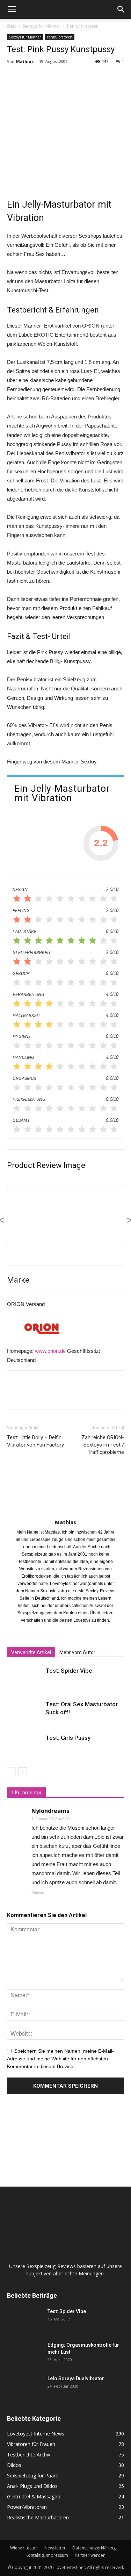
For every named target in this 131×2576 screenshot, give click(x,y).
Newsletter (55, 2548)
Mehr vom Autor (77, 1652)
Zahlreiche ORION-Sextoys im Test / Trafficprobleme (103, 1445)
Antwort (38, 1893)
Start (12, 26)
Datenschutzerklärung (94, 2548)
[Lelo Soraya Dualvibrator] (24, 2387)
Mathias (25, 61)
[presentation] (11, 1221)
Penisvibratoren (83, 26)
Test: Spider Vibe (69, 1671)
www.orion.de (50, 1351)
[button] (121, 9)
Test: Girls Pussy (68, 1738)
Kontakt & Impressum (47, 2555)
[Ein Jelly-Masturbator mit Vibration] (43, 843)
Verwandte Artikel (31, 1652)
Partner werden (90, 2555)
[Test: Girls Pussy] (24, 1746)
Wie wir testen (24, 2548)
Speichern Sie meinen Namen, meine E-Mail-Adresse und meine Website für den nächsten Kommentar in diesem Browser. (60, 2059)
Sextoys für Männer (42, 26)
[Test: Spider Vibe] (24, 1679)
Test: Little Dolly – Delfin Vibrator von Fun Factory (35, 1441)
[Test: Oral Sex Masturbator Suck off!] (24, 1712)
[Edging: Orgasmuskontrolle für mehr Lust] (24, 2354)
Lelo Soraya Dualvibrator (76, 2378)
